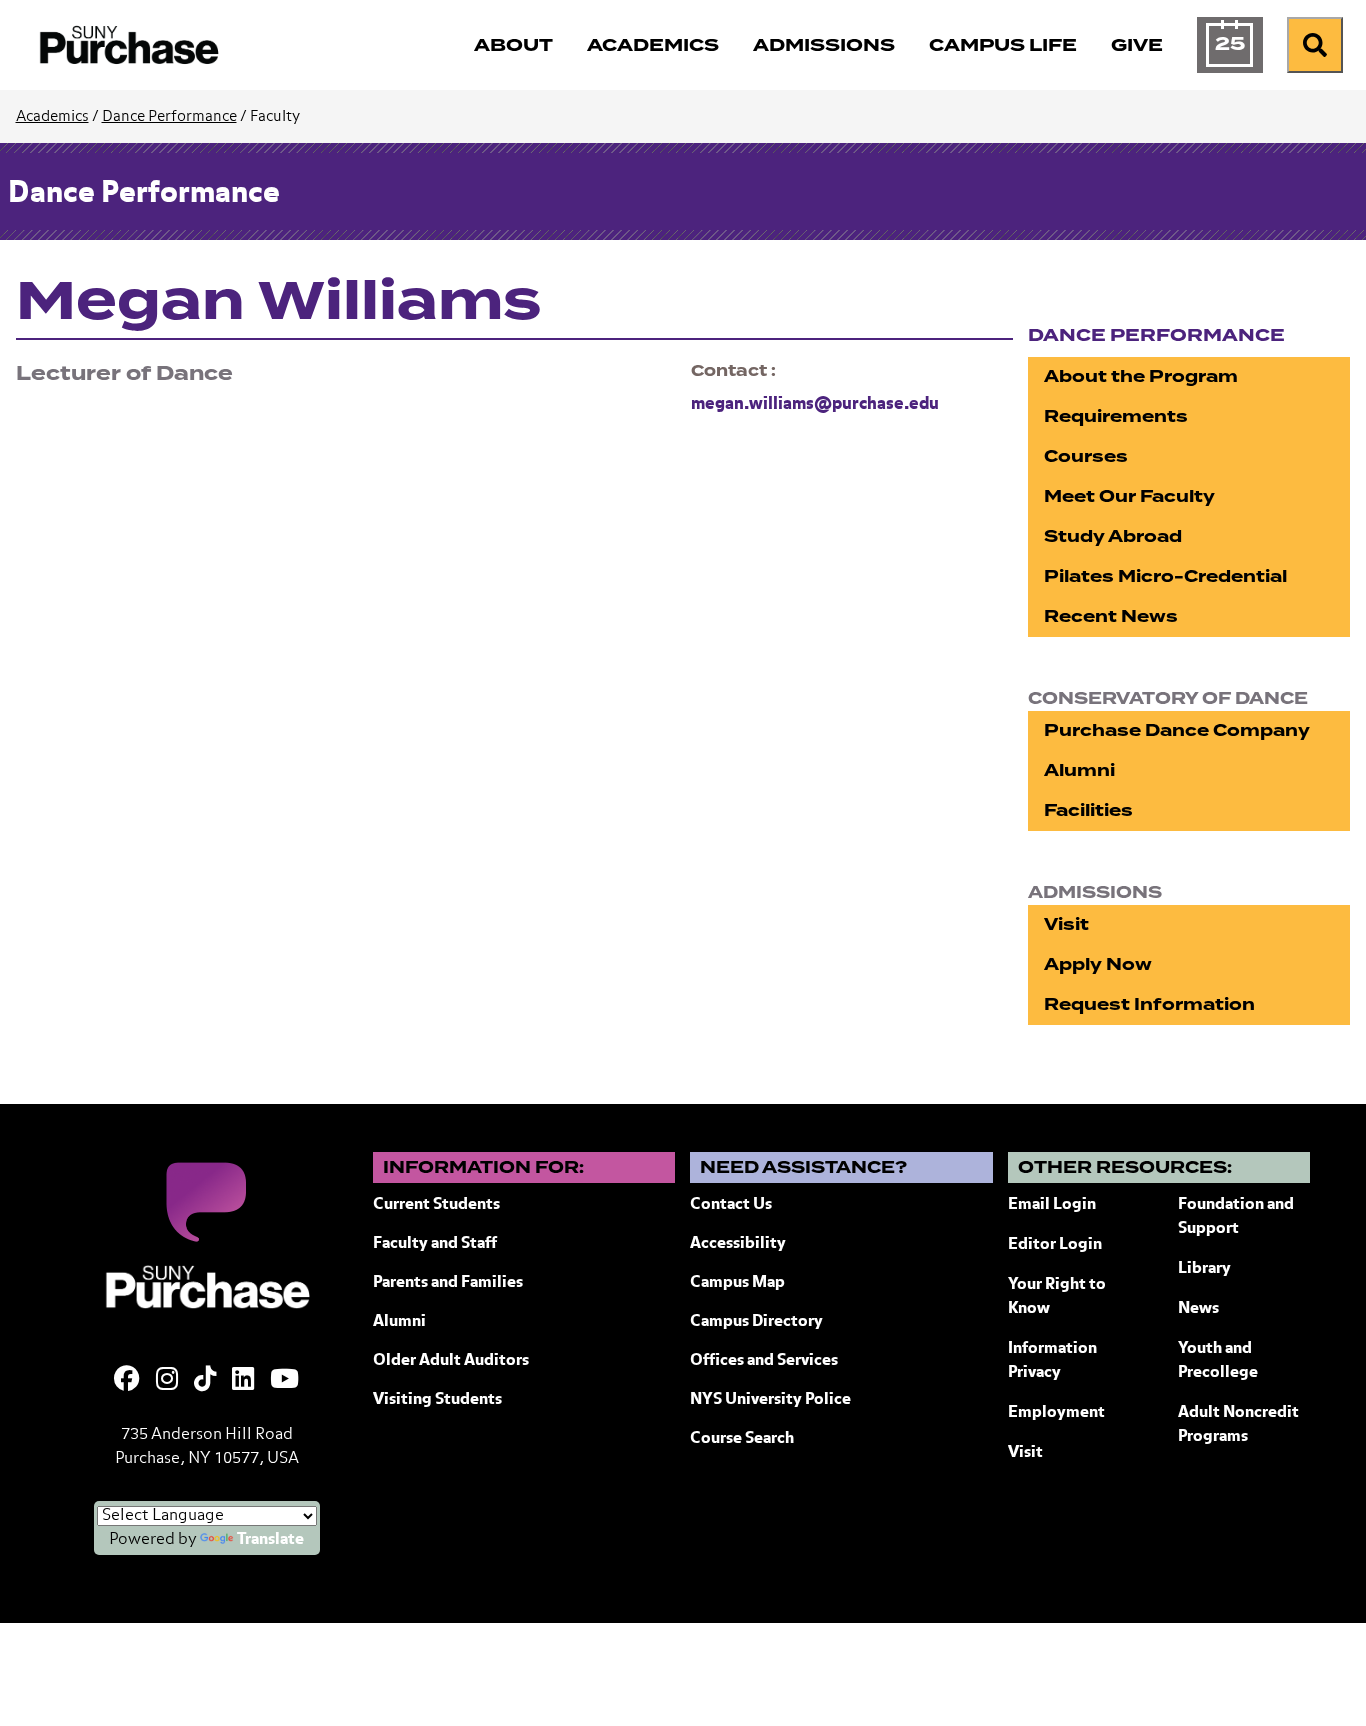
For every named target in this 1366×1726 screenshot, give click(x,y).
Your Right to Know (1057, 1297)
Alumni (1079, 770)
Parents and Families (448, 1283)
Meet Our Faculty (1129, 496)
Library (1204, 1269)
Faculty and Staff (435, 1244)
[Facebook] (127, 1381)
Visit (1066, 924)
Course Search (742, 1439)
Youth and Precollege (1218, 1361)
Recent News (1111, 616)
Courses (1086, 456)
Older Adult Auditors (451, 1361)
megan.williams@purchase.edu (815, 404)
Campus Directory (756, 1322)
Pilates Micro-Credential (1165, 576)
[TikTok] (205, 1381)
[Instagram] (167, 1381)
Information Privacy (1052, 1361)
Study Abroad (1113, 536)
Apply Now (1098, 964)
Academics (52, 116)
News (1198, 1309)
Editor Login (1055, 1245)
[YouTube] (284, 1381)
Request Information (1149, 1004)
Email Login (1052, 1205)
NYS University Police (770, 1400)
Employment (1056, 1413)
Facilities (1088, 810)
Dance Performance (169, 116)
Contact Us (731, 1205)
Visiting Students (437, 1400)
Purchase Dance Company (1177, 730)
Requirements (1116, 416)
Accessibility (738, 1244)
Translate (270, 1540)
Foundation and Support (1236, 1217)
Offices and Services (764, 1361)
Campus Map (737, 1283)
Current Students (436, 1205)
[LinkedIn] (243, 1381)
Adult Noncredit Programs (1238, 1425)
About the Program (1141, 376)
